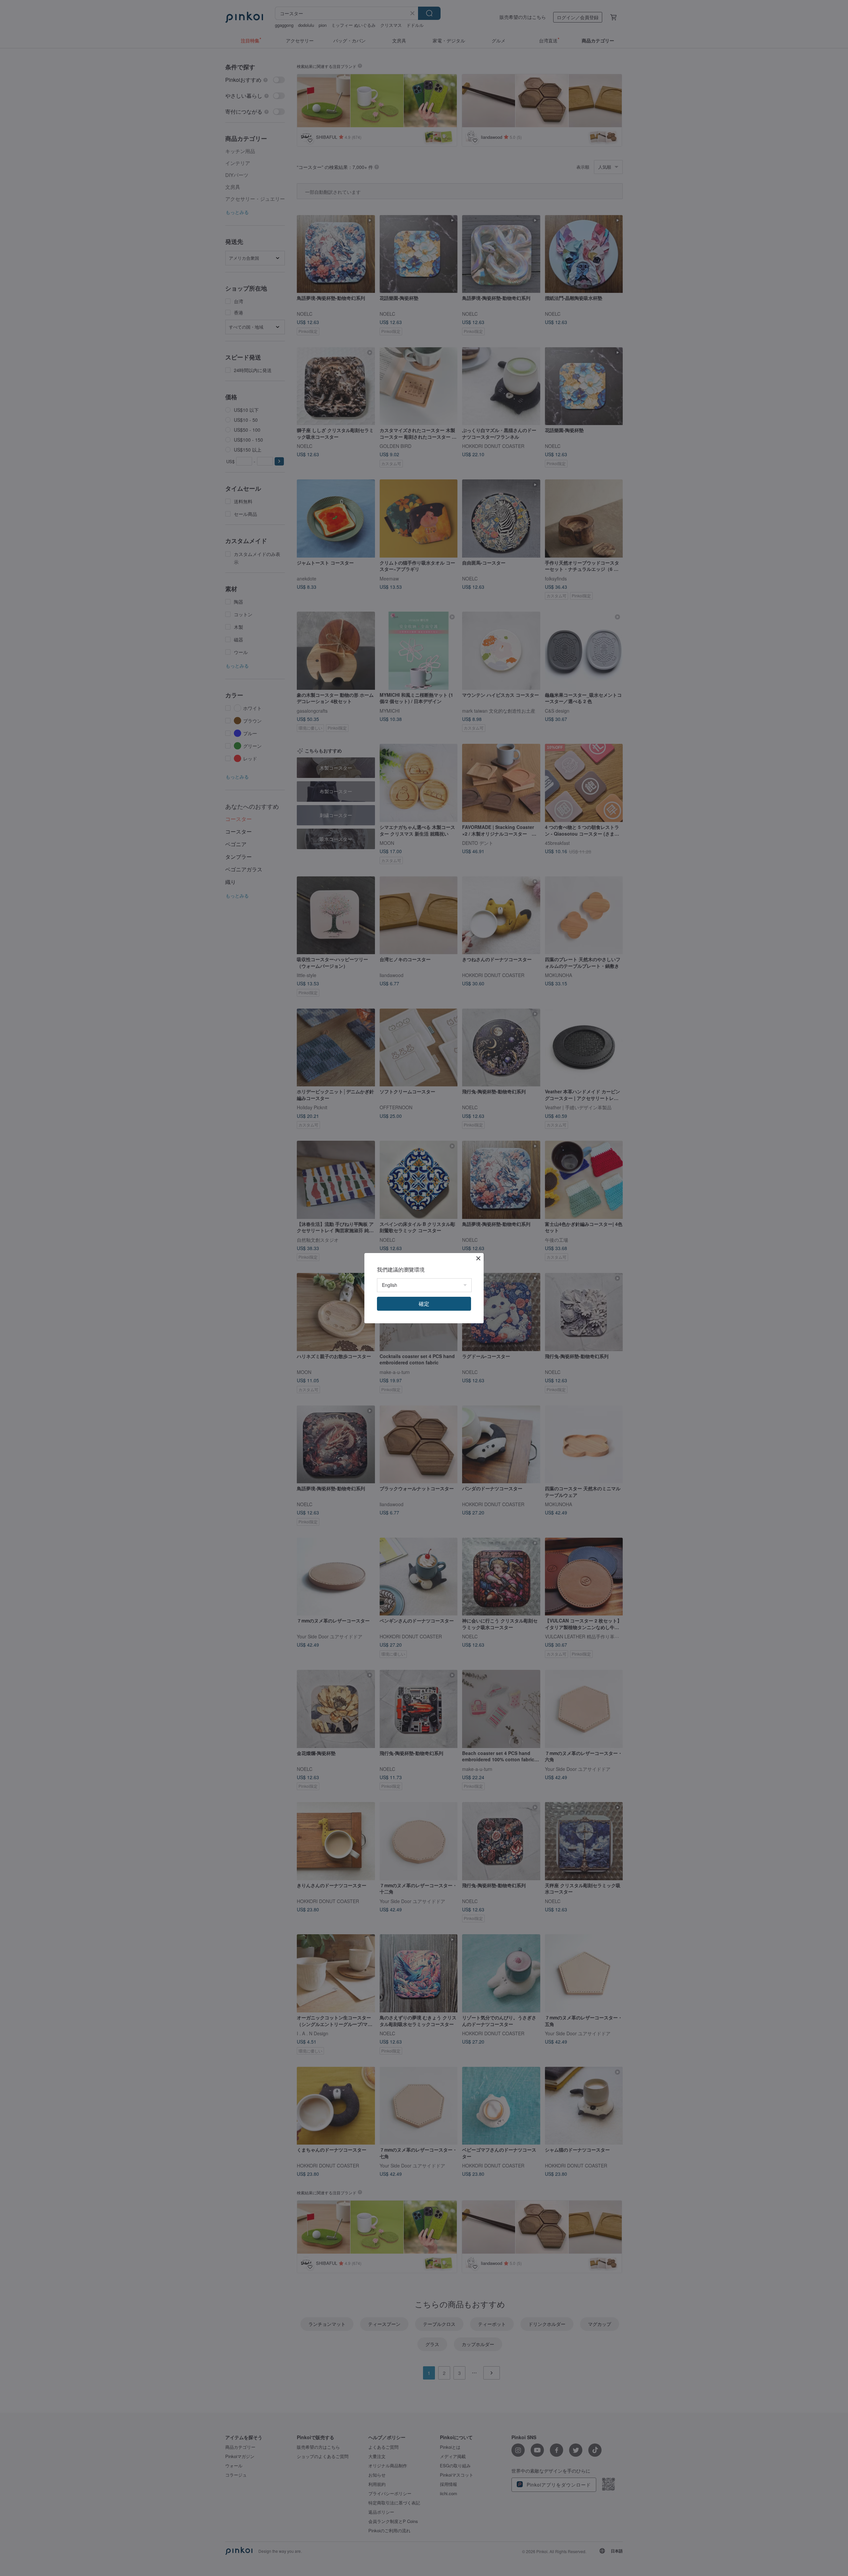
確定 (424, 1304)
